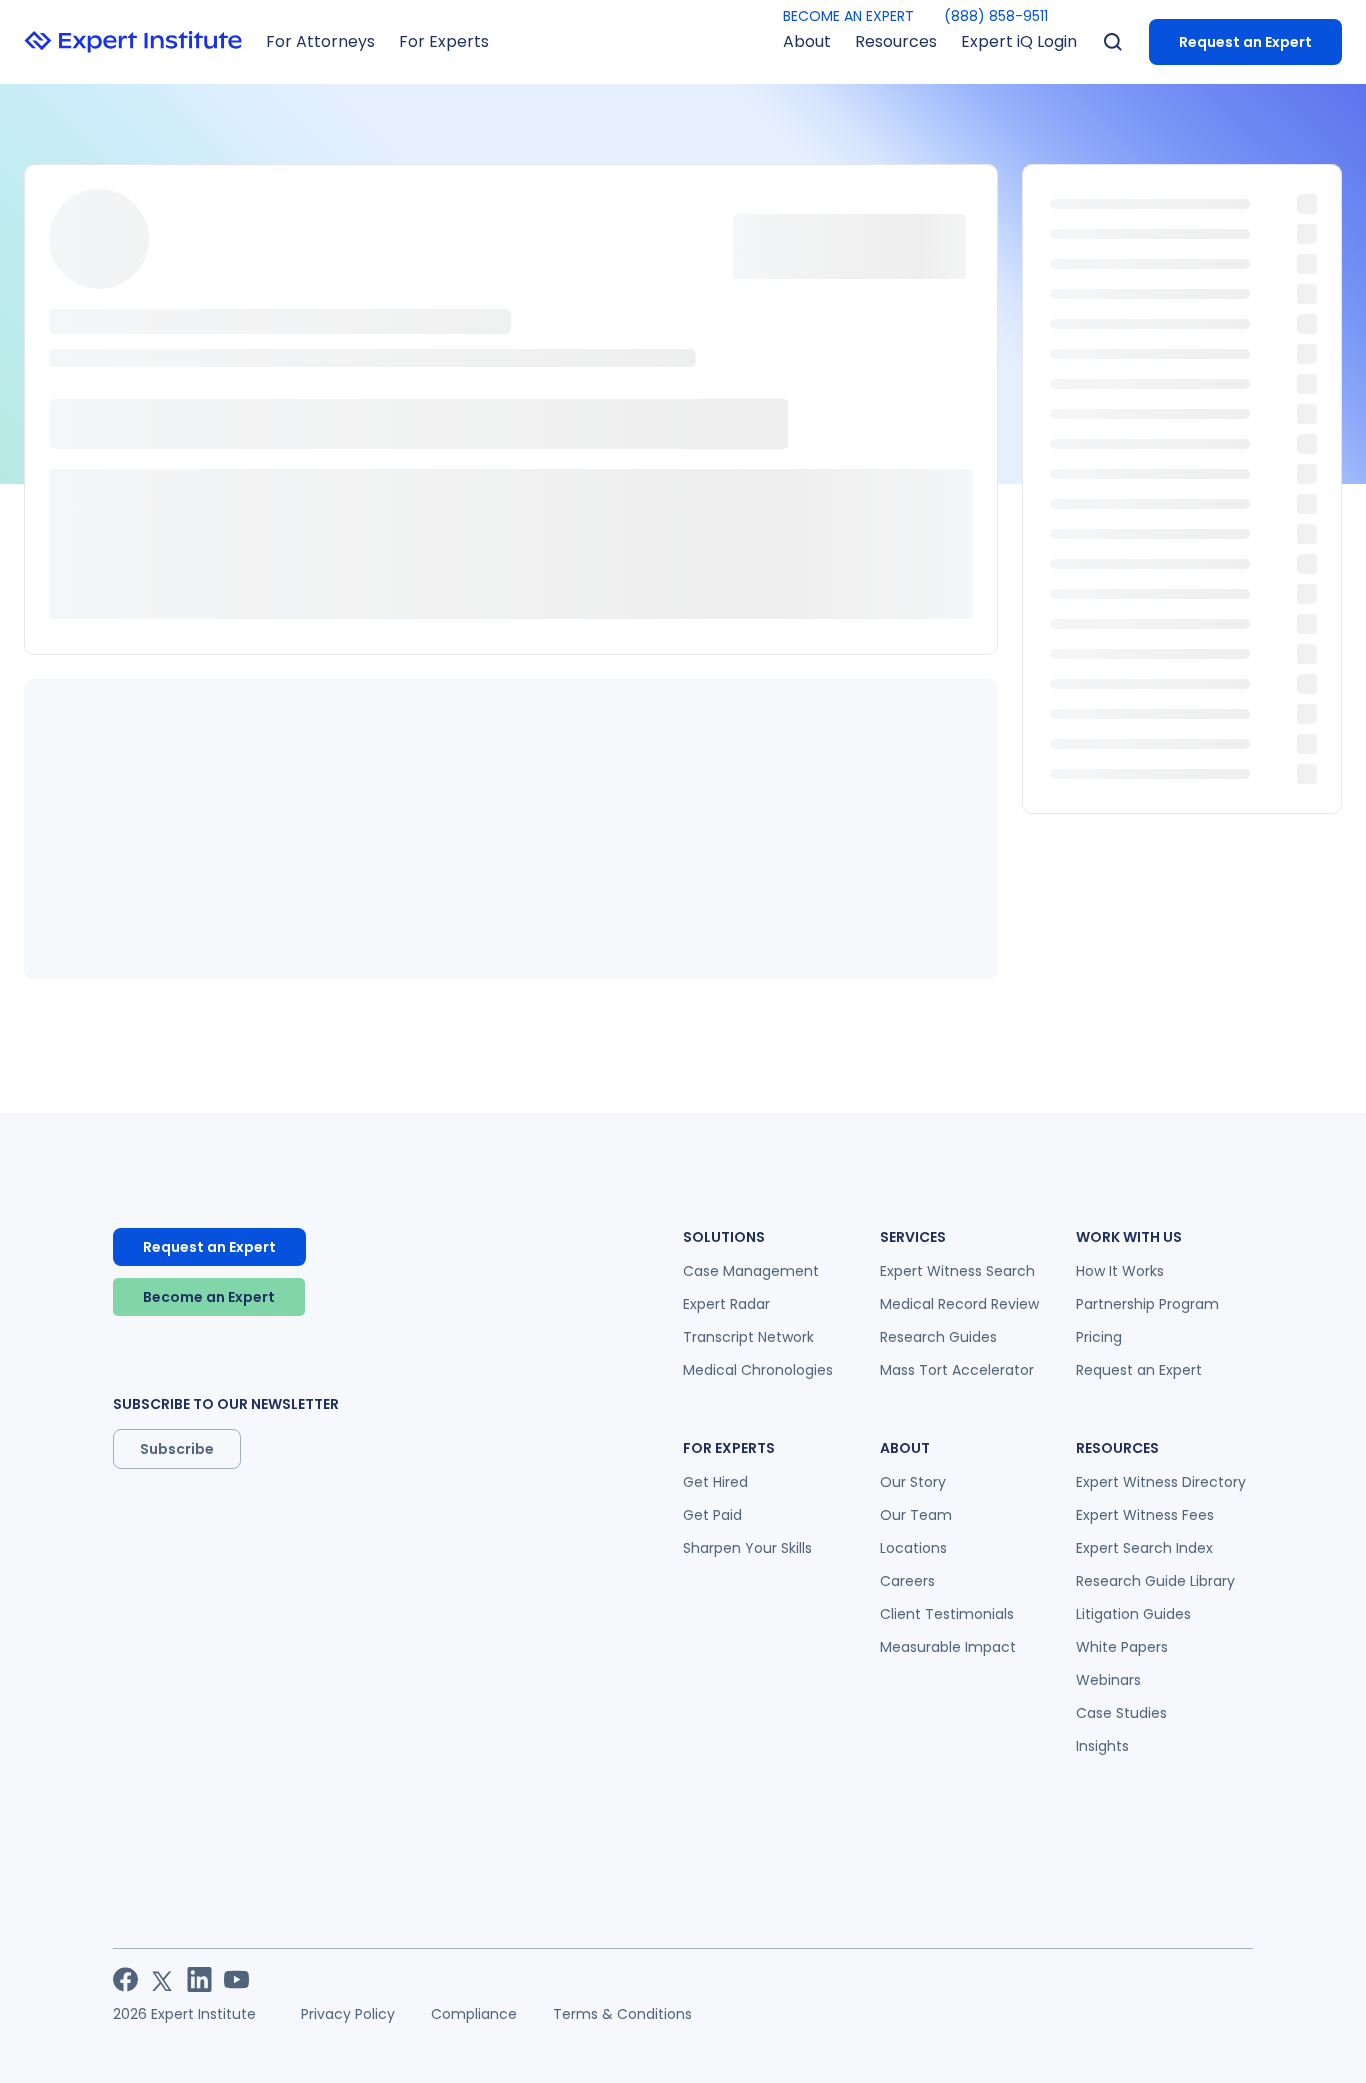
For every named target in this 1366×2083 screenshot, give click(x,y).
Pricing (1099, 1337)
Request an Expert (1245, 42)
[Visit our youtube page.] (236, 1979)
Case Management (751, 1271)
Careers (907, 1581)
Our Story (913, 1482)
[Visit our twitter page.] (162, 1979)
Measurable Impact (948, 1647)
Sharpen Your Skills (747, 1548)
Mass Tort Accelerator (957, 1370)
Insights (1102, 1746)
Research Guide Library (1155, 1581)
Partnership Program (1147, 1304)
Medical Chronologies (758, 1370)
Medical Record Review (959, 1304)
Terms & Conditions (622, 2014)
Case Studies (1121, 1713)
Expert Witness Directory (1161, 1482)
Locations (913, 1548)
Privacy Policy (348, 2014)
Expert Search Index (1144, 1548)
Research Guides (938, 1337)
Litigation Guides (1133, 1614)
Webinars (1108, 1680)
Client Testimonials (947, 1614)
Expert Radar (726, 1304)
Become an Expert (209, 1297)
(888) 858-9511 (996, 16)
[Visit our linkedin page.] (199, 1979)
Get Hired (715, 1482)
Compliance (474, 2014)
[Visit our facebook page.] (125, 1979)
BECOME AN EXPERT (848, 16)
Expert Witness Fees (1145, 1515)
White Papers (1122, 1647)
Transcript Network (748, 1337)
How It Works (1120, 1271)
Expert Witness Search (957, 1271)
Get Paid (712, 1515)
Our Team (916, 1515)
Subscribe (177, 1449)
